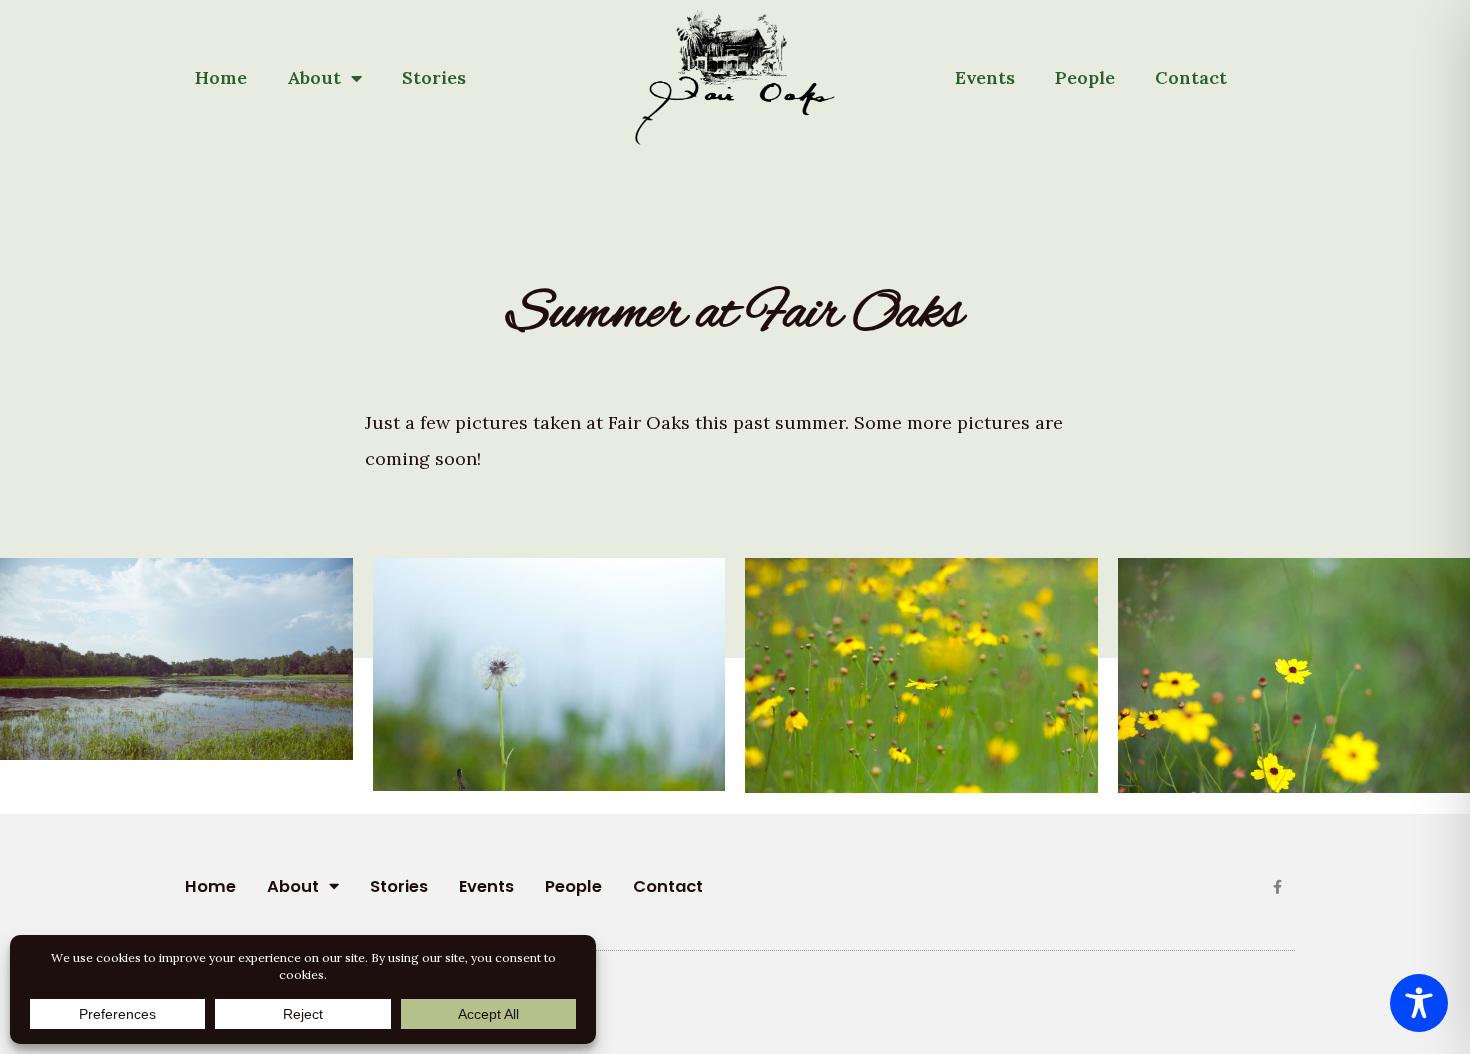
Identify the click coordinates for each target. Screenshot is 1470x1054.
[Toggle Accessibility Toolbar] (1419, 1003)
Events (985, 77)
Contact (1191, 77)
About (314, 77)
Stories (434, 77)
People (1085, 77)
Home (221, 77)
